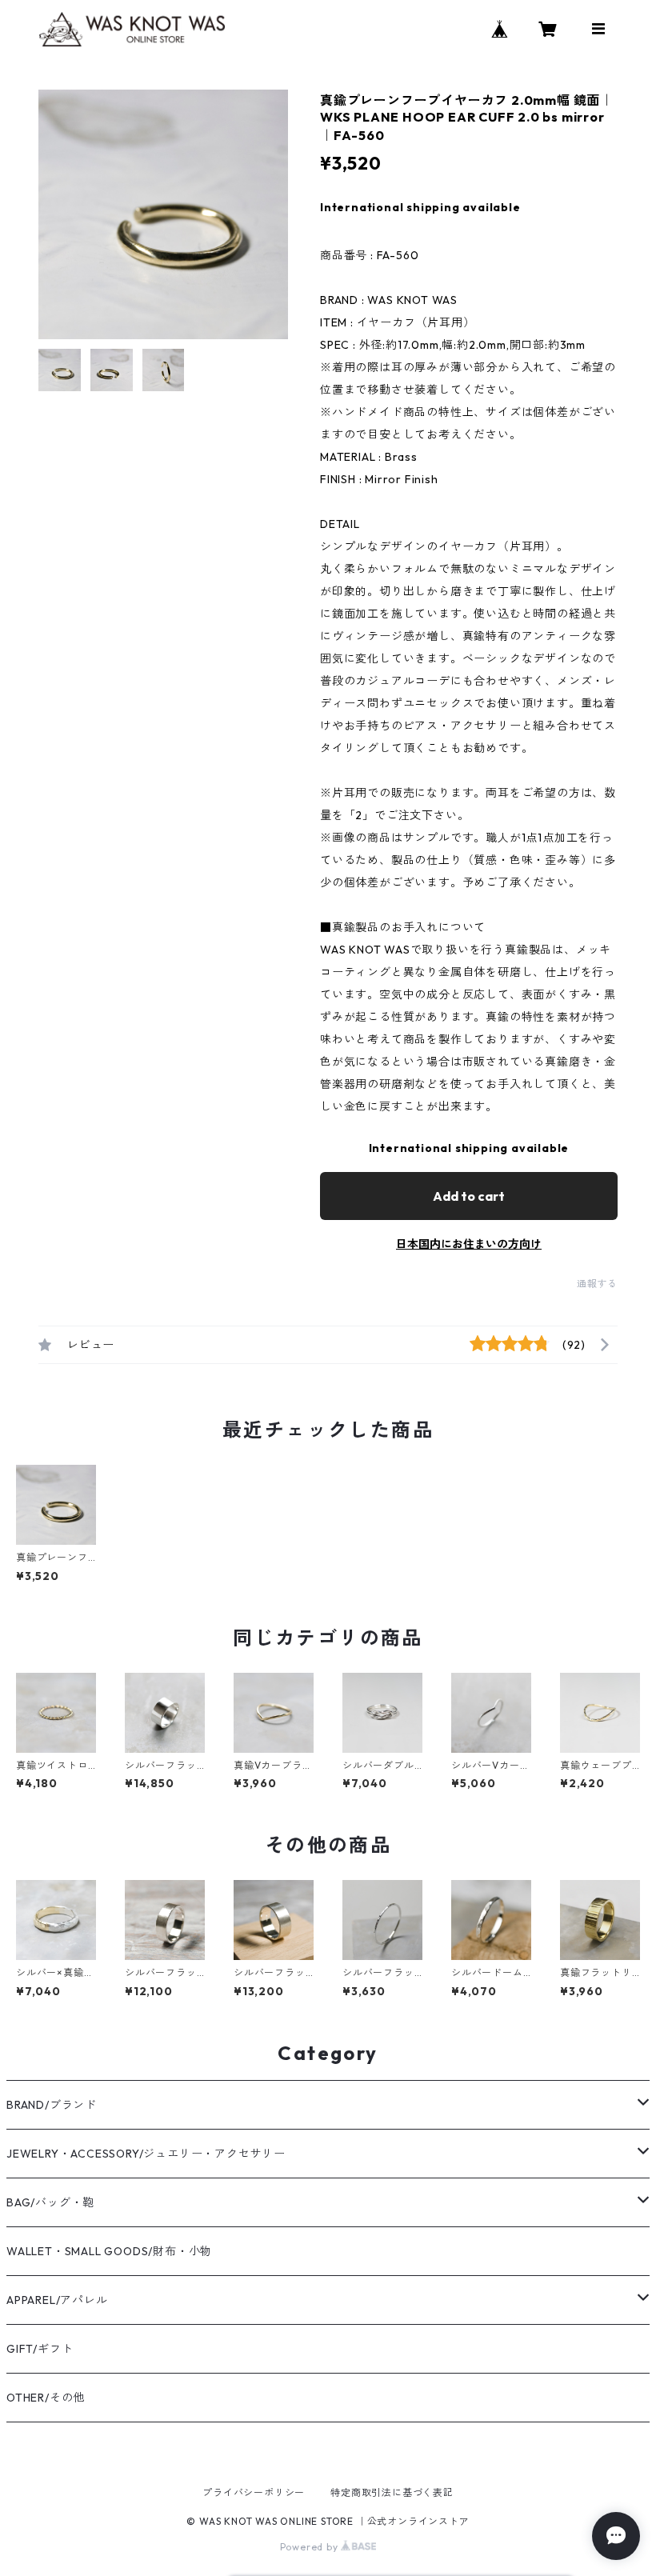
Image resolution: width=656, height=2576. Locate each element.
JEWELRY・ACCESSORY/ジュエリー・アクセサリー (146, 2154)
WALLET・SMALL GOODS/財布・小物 (109, 2251)
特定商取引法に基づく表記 (392, 2492)
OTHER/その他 (46, 2398)
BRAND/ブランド (52, 2105)
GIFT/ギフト (40, 2349)
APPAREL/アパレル (57, 2300)
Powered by (311, 2547)
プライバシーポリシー (254, 2492)
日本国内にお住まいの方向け (469, 1244)
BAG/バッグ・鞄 (50, 2202)
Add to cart (469, 1196)
